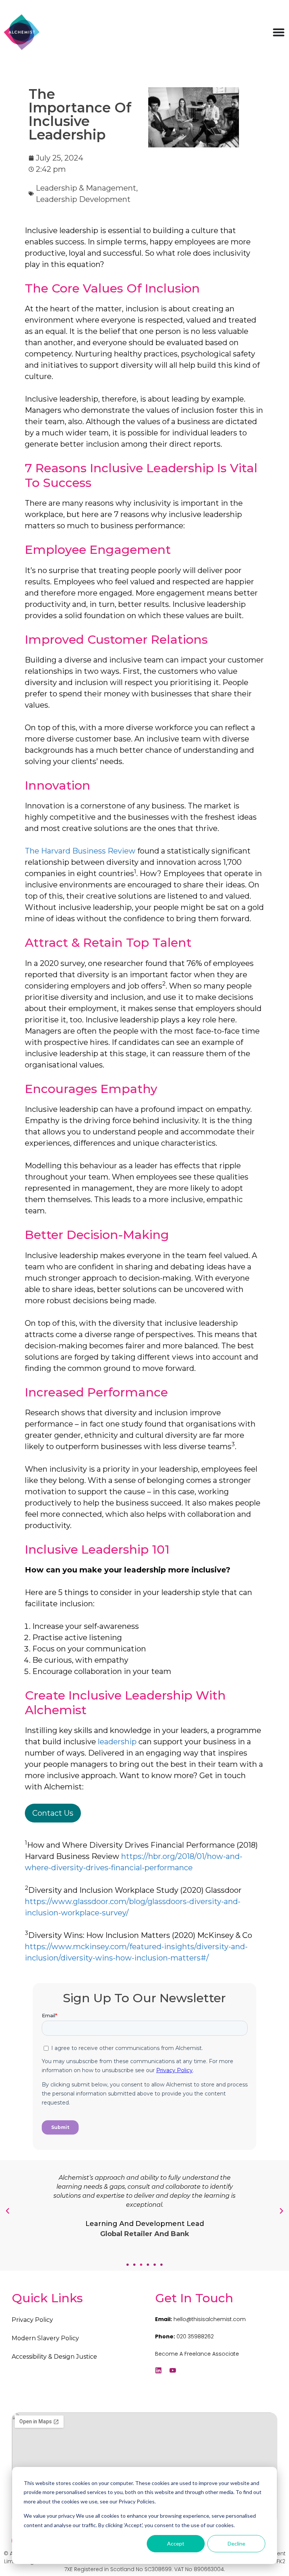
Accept (176, 2543)
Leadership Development (83, 199)
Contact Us (53, 1813)
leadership (116, 1742)
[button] (128, 2265)
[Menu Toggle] (279, 32)
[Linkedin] (158, 2370)
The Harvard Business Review (80, 851)
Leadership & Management (86, 188)
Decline (237, 2543)
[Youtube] (173, 2370)
